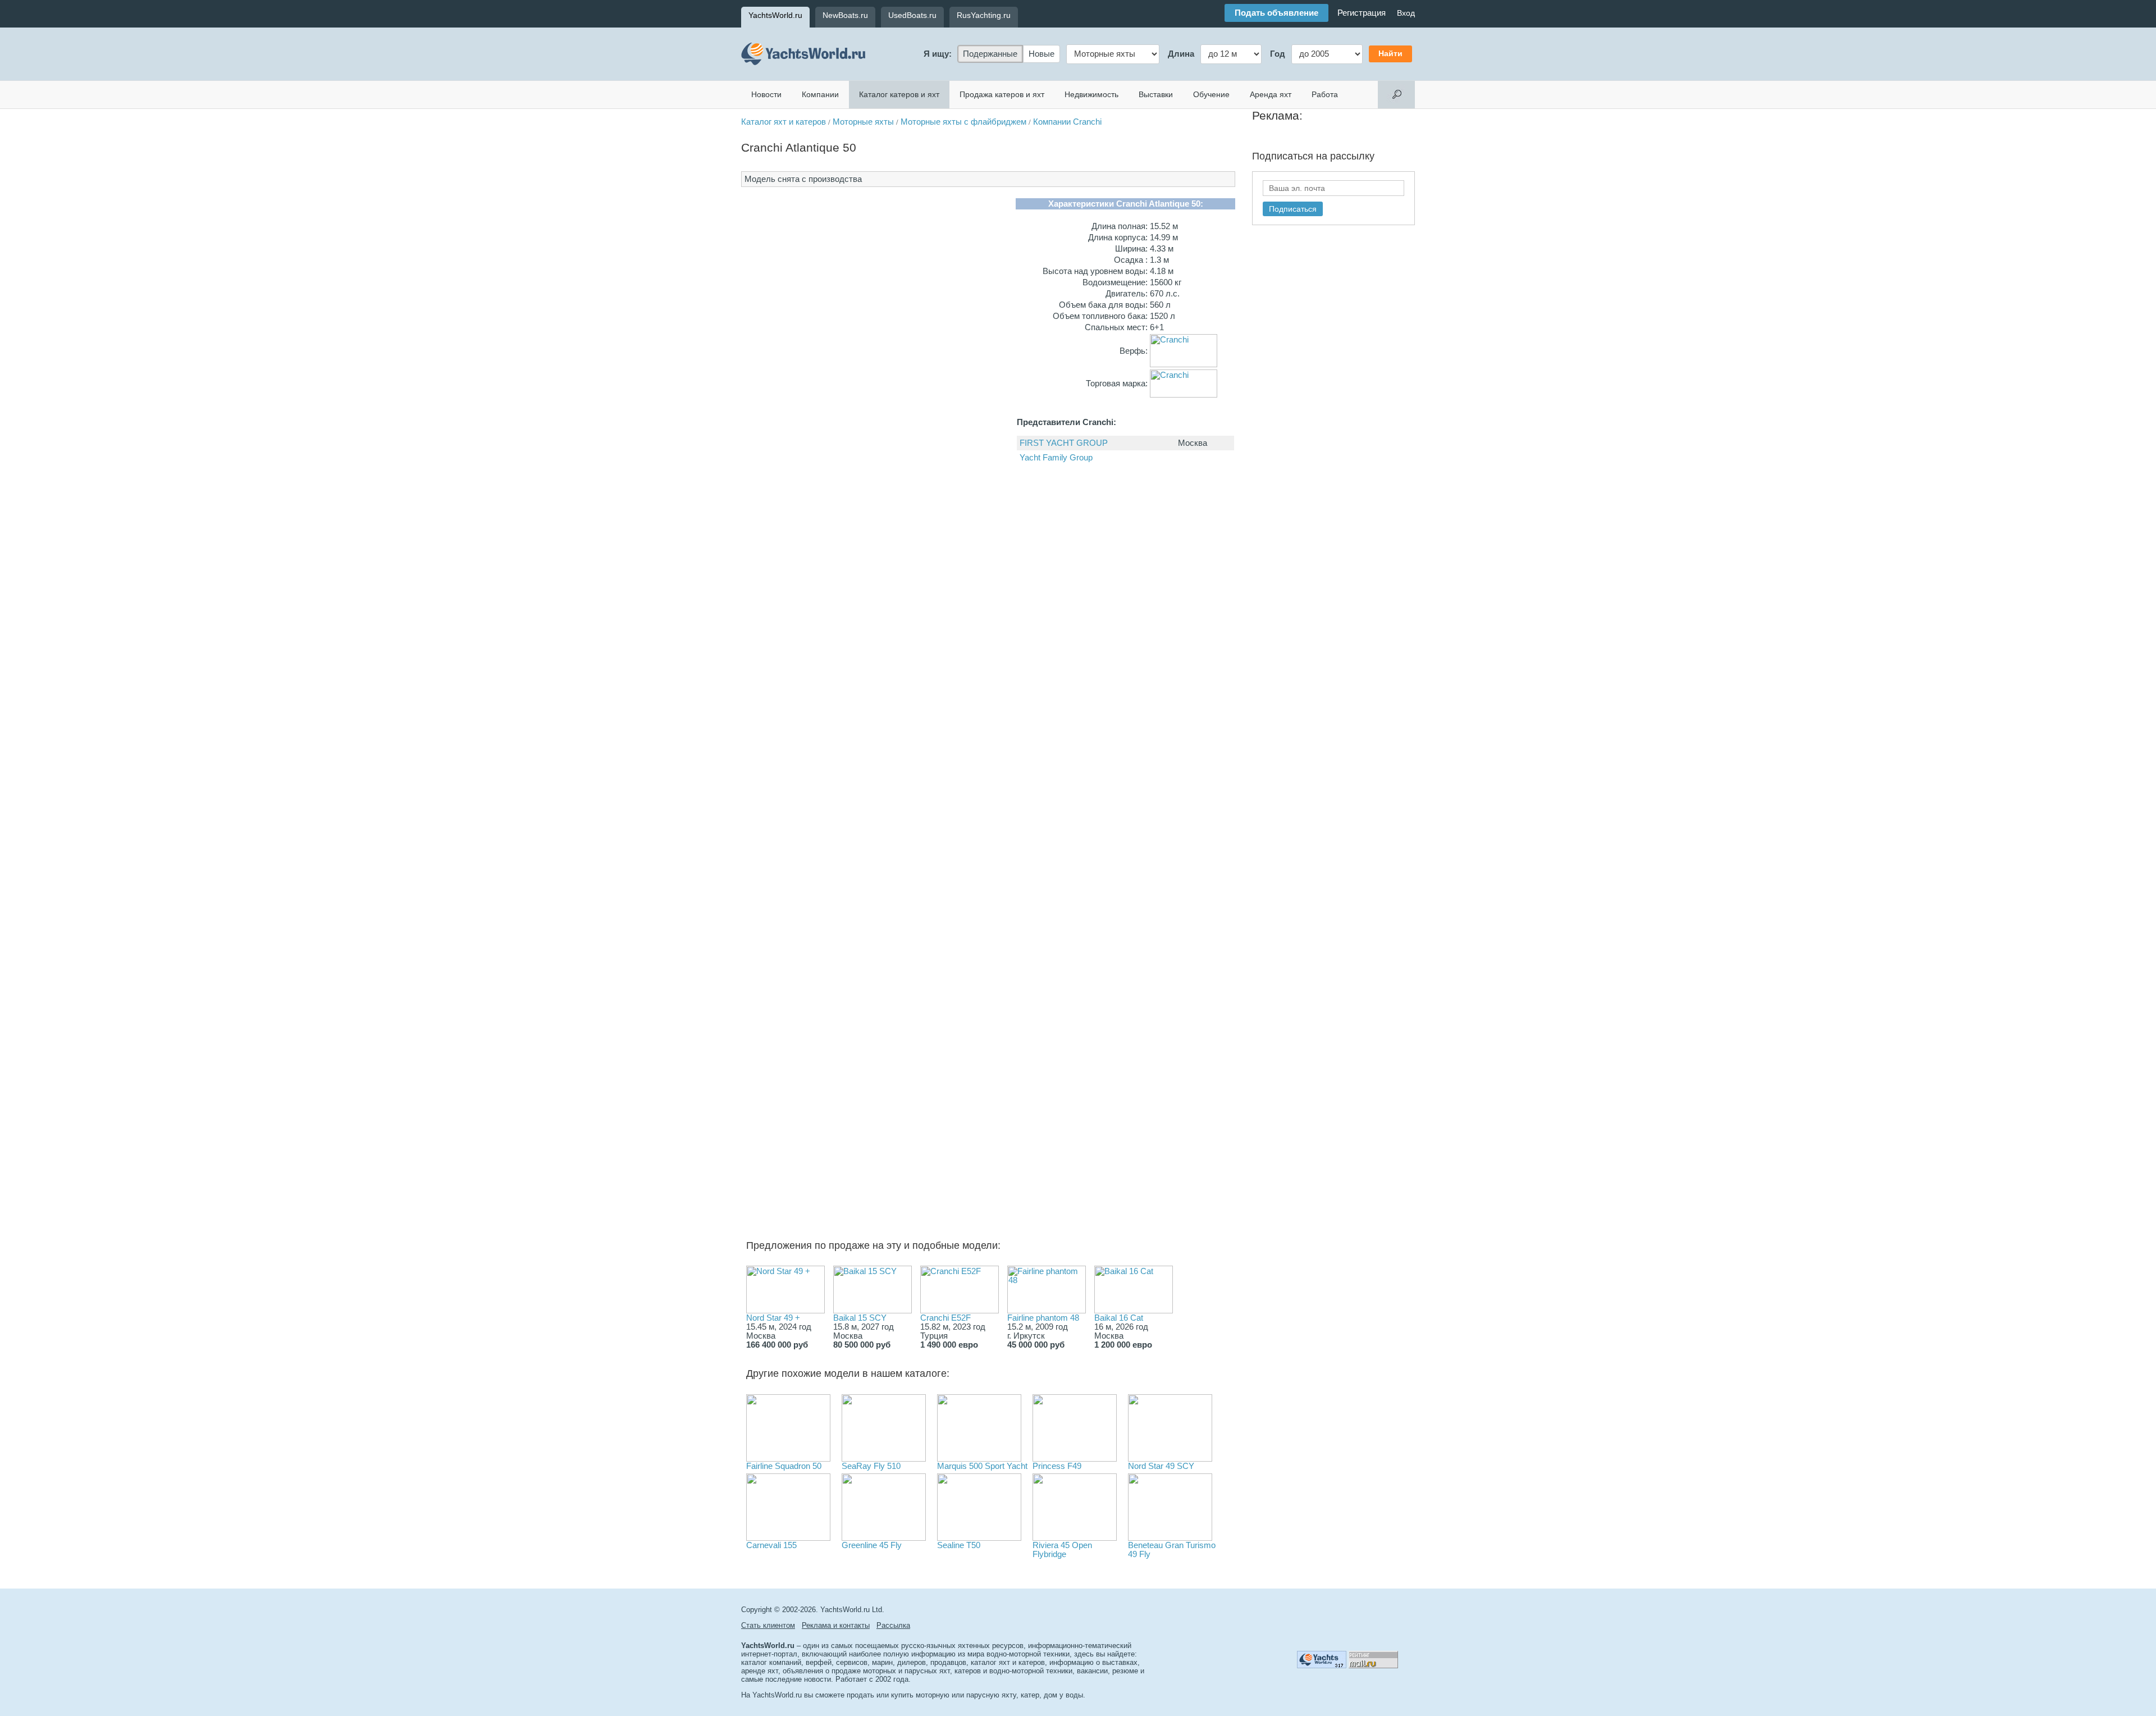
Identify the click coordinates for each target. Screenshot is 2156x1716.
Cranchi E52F (945, 1318)
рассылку (1352, 156)
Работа (1325, 94)
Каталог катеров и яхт (899, 94)
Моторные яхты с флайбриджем (963, 122)
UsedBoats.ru (912, 15)
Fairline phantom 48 (1043, 1318)
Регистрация (1362, 13)
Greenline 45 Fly (872, 1545)
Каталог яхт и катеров (784, 122)
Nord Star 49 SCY (1161, 1466)
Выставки (1156, 94)
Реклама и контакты (836, 1625)
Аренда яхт (1271, 94)
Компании (820, 94)
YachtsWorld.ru (775, 15)
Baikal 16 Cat (1119, 1318)
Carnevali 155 (771, 1545)
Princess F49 (1057, 1466)
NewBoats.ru (845, 15)
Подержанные (990, 54)
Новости (766, 94)
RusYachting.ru (984, 15)
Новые (1042, 54)
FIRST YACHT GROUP (1064, 443)
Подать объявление (1276, 13)
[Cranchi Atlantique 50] (823, 442)
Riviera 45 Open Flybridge (1062, 1550)
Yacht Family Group (1056, 458)
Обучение (1211, 94)
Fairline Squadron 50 (784, 1466)
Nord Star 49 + (773, 1318)
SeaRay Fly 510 (871, 1466)
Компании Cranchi (1067, 122)
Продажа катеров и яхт (1002, 94)
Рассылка (893, 1625)
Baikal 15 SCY (860, 1318)
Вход (1406, 13)
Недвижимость (1091, 94)
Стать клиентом (768, 1625)
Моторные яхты (863, 122)
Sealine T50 (959, 1545)
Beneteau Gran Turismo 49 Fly (1172, 1550)
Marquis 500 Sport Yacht (982, 1466)
